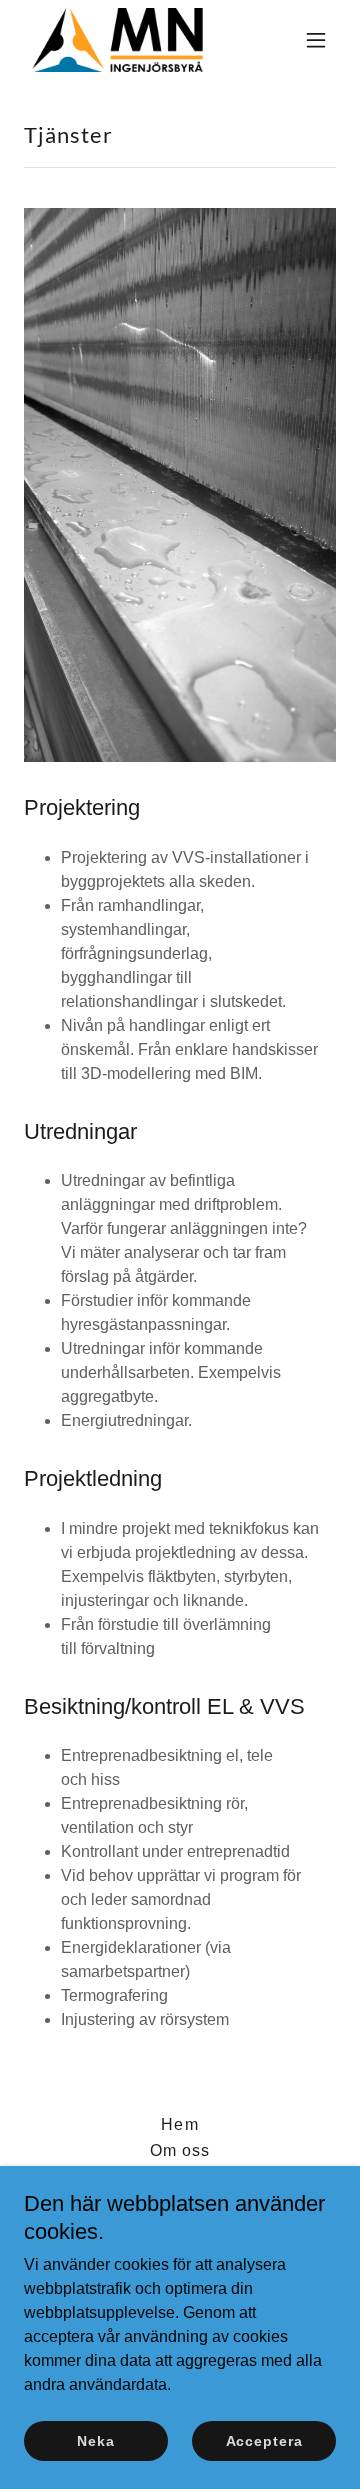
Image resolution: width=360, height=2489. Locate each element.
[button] (316, 40)
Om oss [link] (180, 2150)
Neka (96, 2441)
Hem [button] (179, 2124)
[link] (117, 40)
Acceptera (264, 2441)
